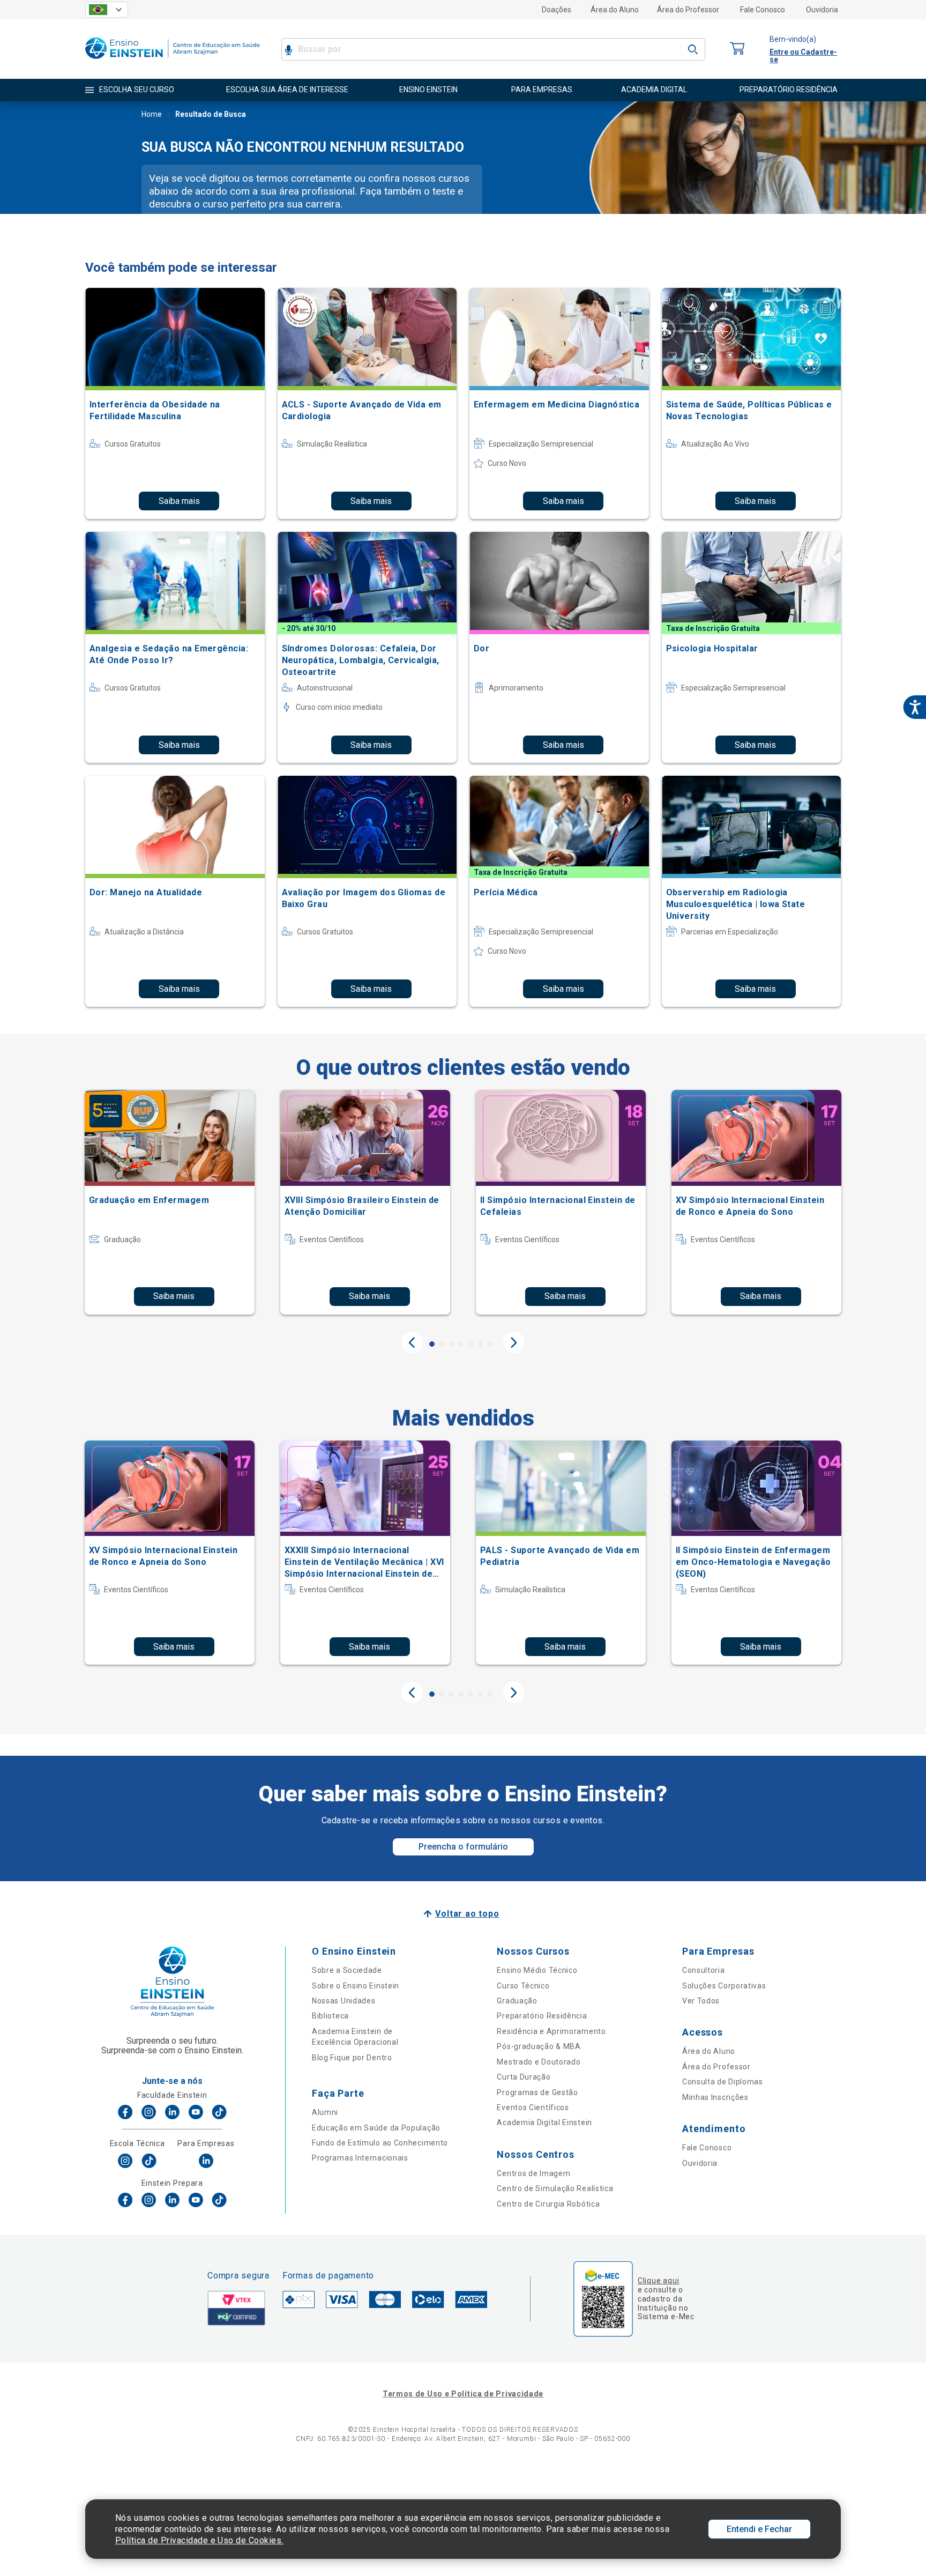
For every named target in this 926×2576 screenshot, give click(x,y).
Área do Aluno (615, 10)
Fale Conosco (763, 10)
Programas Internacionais (360, 2158)
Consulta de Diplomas (723, 2082)
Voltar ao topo (467, 1914)
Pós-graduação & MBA (539, 2046)
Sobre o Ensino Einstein (356, 1986)
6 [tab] (480, 1344)
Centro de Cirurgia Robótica (548, 2204)
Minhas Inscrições (715, 2097)
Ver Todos (701, 2001)
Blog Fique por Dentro (352, 2058)
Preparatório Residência (542, 2016)
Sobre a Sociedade (347, 1970)
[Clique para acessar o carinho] (737, 49)
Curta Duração (524, 2077)
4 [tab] (461, 1344)
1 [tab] (432, 1344)
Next (514, 1342)
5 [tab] (471, 1344)
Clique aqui (658, 2281)
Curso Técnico (523, 1986)
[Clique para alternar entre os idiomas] (107, 10)
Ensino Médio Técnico (537, 1970)
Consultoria (704, 1970)
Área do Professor (688, 10)
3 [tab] (451, 1344)
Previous (412, 1342)
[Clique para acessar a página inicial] (173, 61)
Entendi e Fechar (759, 2529)
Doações (557, 10)
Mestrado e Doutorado (539, 2062)
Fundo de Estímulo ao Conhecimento (380, 2143)
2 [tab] (442, 1344)
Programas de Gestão (537, 2092)
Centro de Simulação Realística (555, 2188)
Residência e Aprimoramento (551, 2031)
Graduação (517, 2001)
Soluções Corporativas (724, 1986)
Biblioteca (330, 2016)
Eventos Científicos (533, 2107)
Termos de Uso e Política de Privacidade (463, 2394)
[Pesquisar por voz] (289, 49)
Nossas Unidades (344, 2001)
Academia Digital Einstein (544, 2122)
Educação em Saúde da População (376, 2128)
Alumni (325, 2112)
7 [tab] (490, 1344)
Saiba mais (179, 501)
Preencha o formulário (463, 1847)
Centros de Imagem (533, 2173)
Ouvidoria (822, 10)
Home (152, 114)
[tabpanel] (170, 1202)
